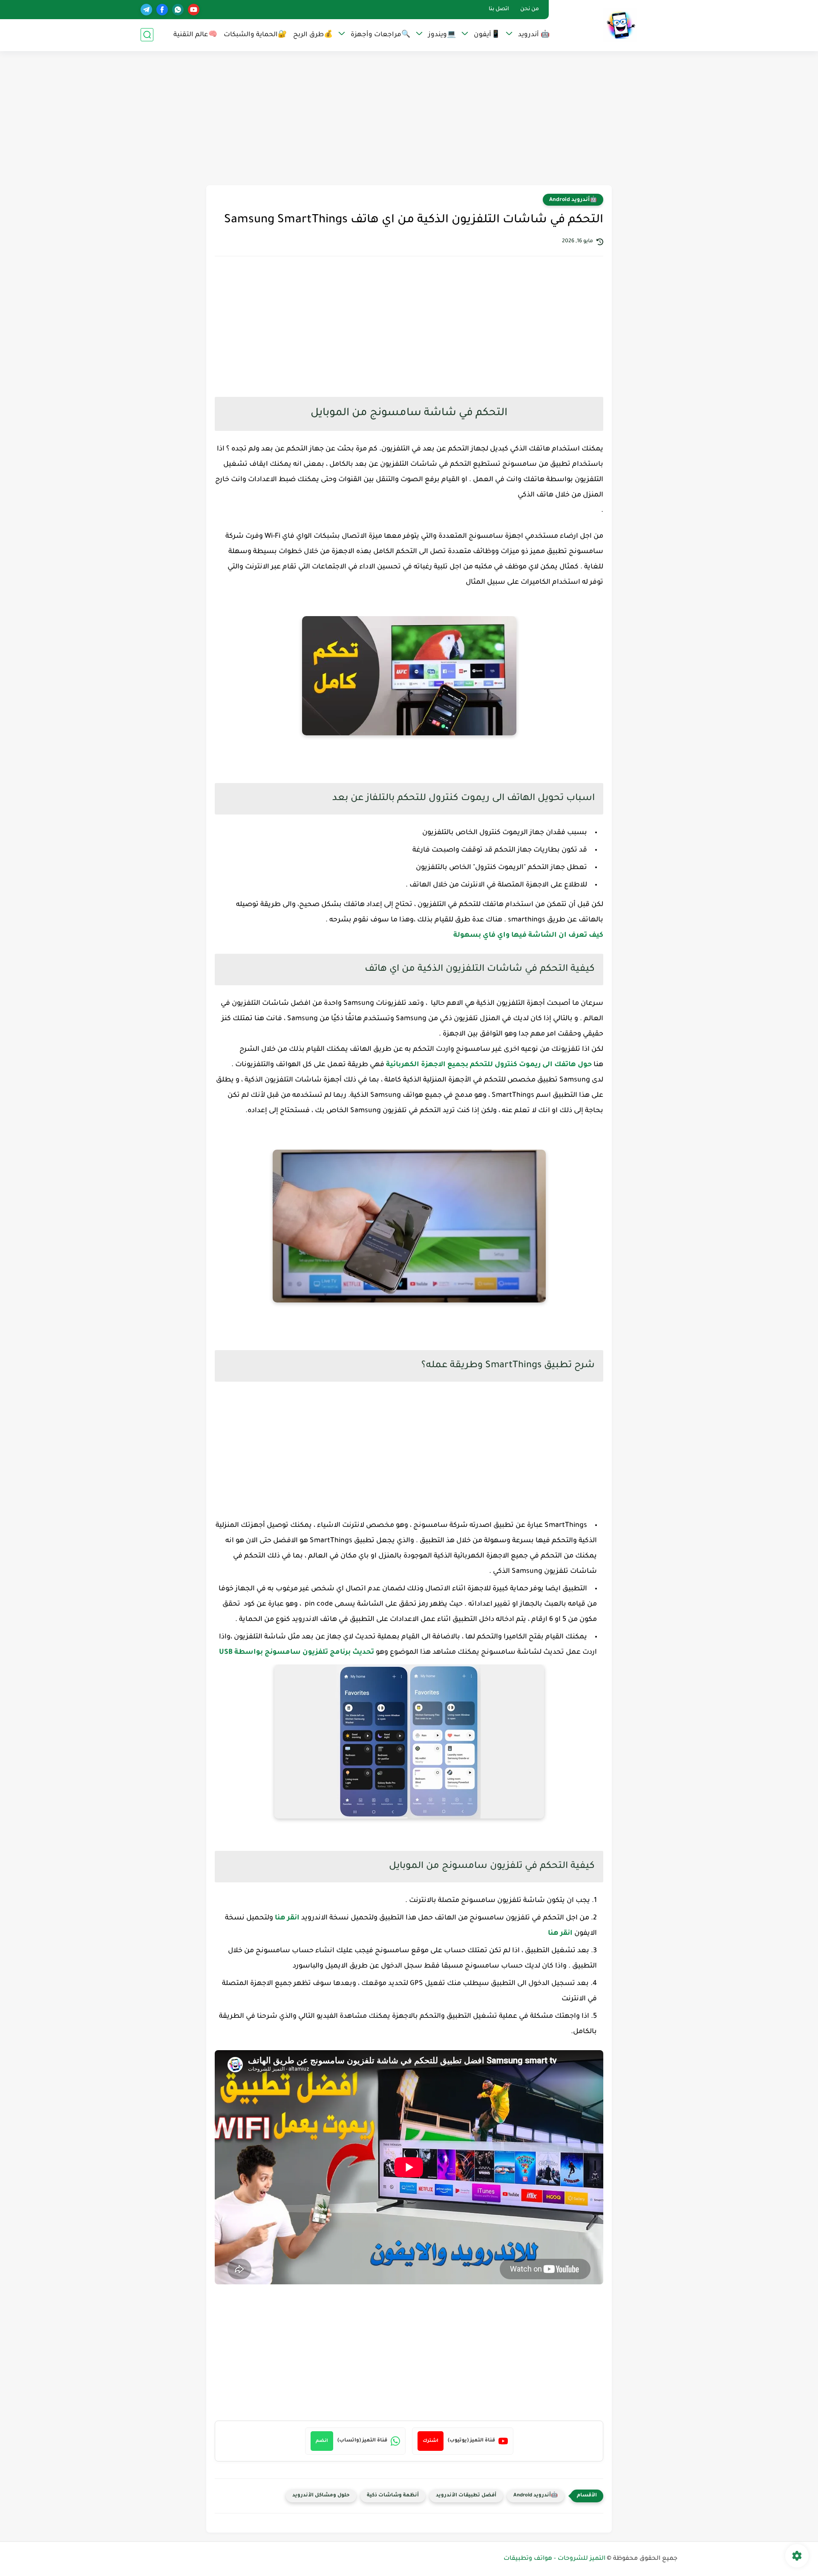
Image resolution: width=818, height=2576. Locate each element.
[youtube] (194, 10)
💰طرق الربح (313, 35)
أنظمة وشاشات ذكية (393, 2496)
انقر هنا (287, 1918)
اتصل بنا (499, 9)
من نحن (530, 9)
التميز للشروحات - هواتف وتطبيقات (554, 2559)
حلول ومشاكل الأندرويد (321, 2496)
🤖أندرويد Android (573, 200)
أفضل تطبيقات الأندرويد (466, 2496)
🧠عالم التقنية (195, 35)
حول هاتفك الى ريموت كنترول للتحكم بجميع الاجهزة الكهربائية (489, 1065)
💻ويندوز (442, 35)
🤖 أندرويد (534, 35)
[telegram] (146, 10)
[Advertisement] (409, 119)
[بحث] (147, 35)
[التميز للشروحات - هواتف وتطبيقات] (620, 25)
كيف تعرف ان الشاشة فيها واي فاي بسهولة (527, 935)
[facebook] (162, 10)
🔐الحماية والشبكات (255, 35)
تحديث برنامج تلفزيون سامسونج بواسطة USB (297, 1652)
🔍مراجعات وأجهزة (380, 35)
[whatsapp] (178, 10)
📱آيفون (487, 35)
